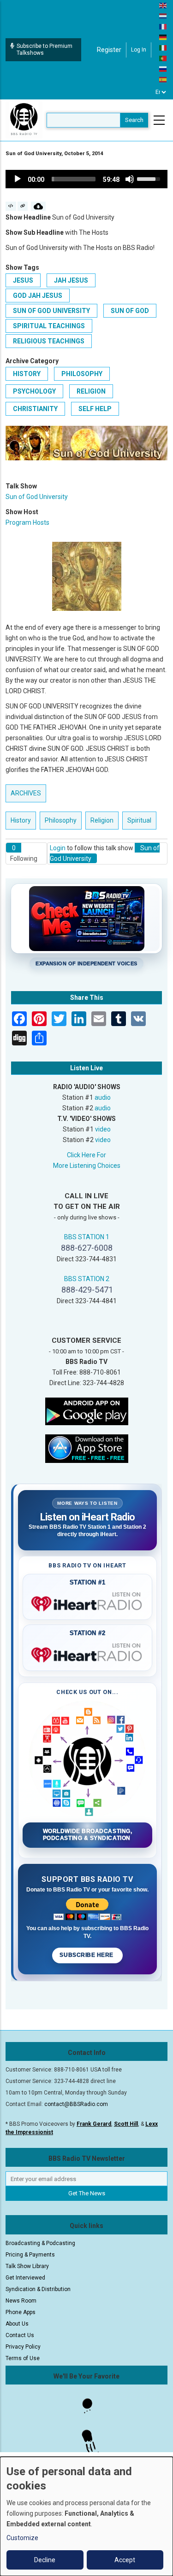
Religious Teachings (49, 341)
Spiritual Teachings (49, 326)
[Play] (18, 179)
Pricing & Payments (30, 2255)
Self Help (95, 409)
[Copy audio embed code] (11, 206)
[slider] (74, 179)
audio (103, 1097)
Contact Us (20, 2335)
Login (58, 848)
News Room (21, 2301)
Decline (45, 2560)
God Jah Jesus (38, 296)
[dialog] (86, 2516)
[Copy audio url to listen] (23, 206)
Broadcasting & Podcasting (40, 2243)
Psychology (34, 391)
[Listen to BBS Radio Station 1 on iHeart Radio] (87, 1602)
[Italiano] (163, 47)
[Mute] (130, 179)
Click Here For (86, 1155)
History (27, 374)
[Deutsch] (163, 37)
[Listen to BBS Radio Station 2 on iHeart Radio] (87, 1653)
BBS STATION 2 (87, 1279)
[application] (86, 179)
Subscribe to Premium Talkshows (45, 49)
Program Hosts (27, 522)
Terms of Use (23, 2358)
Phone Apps (21, 2312)
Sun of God (130, 311)
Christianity (35, 409)
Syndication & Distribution (38, 2289)
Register (109, 50)
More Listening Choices (87, 1166)
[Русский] (163, 69)
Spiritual (139, 820)
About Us (17, 2324)
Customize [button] (22, 2538)
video (103, 1129)
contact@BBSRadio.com (76, 2104)
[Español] (163, 79)
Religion (91, 391)
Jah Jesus (71, 280)
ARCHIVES (26, 793)
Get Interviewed (25, 2278)
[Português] (163, 58)
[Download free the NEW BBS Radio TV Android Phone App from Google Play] (87, 1411)
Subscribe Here (87, 1955)
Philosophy (82, 374)
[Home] (24, 120)
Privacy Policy (23, 2347)
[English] (163, 5)
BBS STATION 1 (87, 1237)
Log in (139, 50)
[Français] (163, 26)
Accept (125, 2560)
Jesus (23, 280)
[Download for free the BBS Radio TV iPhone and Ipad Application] (87, 1448)
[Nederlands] (163, 16)
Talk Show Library (27, 2266)
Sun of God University (51, 311)
